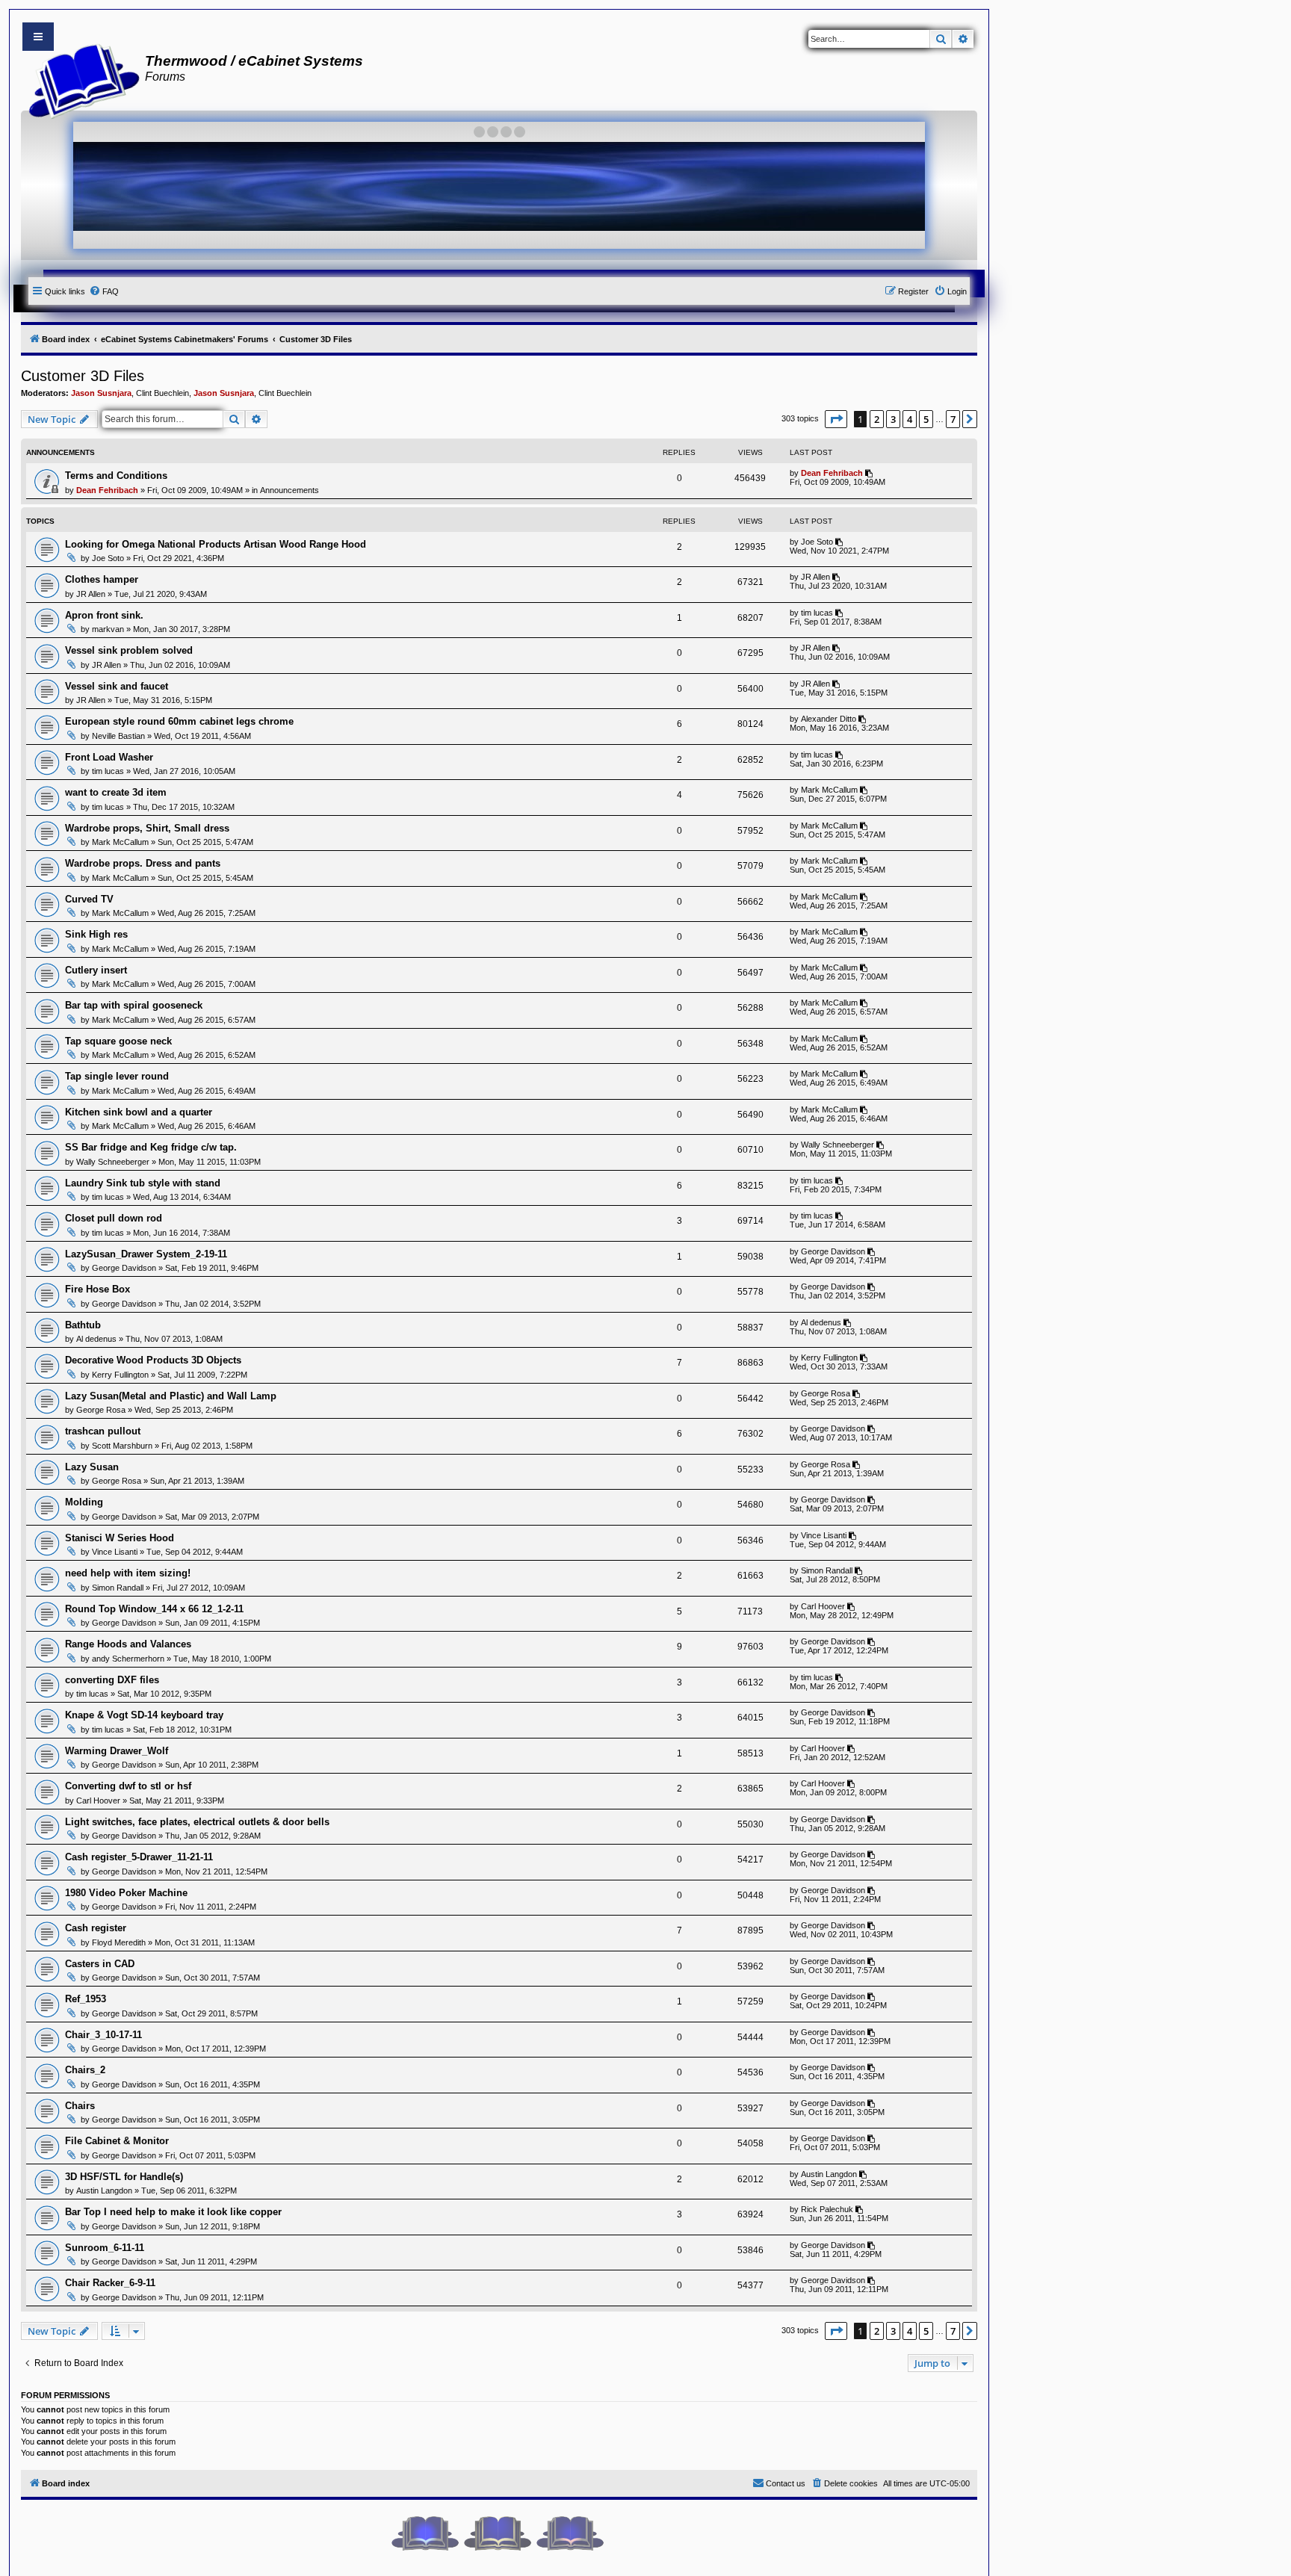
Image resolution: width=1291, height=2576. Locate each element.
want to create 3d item (116, 792)
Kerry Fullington (120, 1375)
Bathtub (83, 1325)
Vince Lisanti (115, 1552)
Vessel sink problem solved (129, 650)
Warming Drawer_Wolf (117, 1751)
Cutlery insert (96, 970)
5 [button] (926, 419)
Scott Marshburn (122, 1446)
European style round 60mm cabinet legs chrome (179, 721)
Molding (84, 1502)
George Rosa (101, 1410)
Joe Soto (108, 558)
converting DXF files (112, 1680)
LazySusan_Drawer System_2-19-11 (146, 1254)
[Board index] (80, 79)
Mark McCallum (829, 790)
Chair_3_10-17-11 (103, 2035)
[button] (836, 419)
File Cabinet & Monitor (117, 2141)
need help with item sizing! (128, 1573)
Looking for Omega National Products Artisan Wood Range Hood (216, 544)
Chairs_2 (85, 2070)
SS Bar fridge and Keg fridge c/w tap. (151, 1147)
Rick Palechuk (827, 2209)
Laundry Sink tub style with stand (143, 1183)
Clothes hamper (102, 579)
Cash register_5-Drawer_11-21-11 (139, 1857)
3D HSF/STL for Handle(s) (124, 2177)
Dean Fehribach (107, 490)
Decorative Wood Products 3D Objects (153, 1360)
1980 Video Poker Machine (126, 1893)
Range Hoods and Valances (128, 1644)
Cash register (96, 1928)
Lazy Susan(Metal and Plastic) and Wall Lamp (171, 1396)
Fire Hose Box (97, 1289)
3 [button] (893, 419)
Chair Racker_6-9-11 (110, 2283)
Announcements (290, 490)
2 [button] (877, 419)
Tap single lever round (117, 1076)
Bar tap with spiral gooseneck (134, 1005)
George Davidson (124, 1268)
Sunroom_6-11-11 (105, 2248)
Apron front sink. (104, 615)
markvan (108, 629)
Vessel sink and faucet (117, 686)
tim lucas (817, 613)
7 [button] (953, 419)
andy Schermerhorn (128, 1659)
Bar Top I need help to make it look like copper (173, 2212)
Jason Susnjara (101, 393)
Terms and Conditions (116, 476)
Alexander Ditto (829, 719)
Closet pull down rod (114, 1218)
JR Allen (91, 594)
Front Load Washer (109, 757)
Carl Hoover (823, 1606)
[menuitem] (104, 291)
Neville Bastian (118, 736)
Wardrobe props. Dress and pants (143, 863)
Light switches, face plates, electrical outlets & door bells (197, 1822)
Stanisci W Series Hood (120, 1538)
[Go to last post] (870, 473)
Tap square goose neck (118, 1041)
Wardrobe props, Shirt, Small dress (147, 828)
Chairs (80, 2106)
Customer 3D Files (83, 376)
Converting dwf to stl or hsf (128, 1786)
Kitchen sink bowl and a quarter (139, 1112)
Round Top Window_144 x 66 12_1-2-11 (154, 1609)
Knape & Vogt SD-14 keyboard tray (144, 1715)
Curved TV (89, 899)
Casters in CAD (100, 1964)
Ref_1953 (86, 1999)
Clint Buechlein (162, 393)
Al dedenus (96, 1339)
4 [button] (910, 419)
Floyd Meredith (119, 1942)
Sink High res (96, 934)
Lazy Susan (92, 1467)
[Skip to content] (38, 37)
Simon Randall (118, 1588)
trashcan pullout (103, 1431)
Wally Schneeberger (113, 1162)
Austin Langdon (104, 2190)
